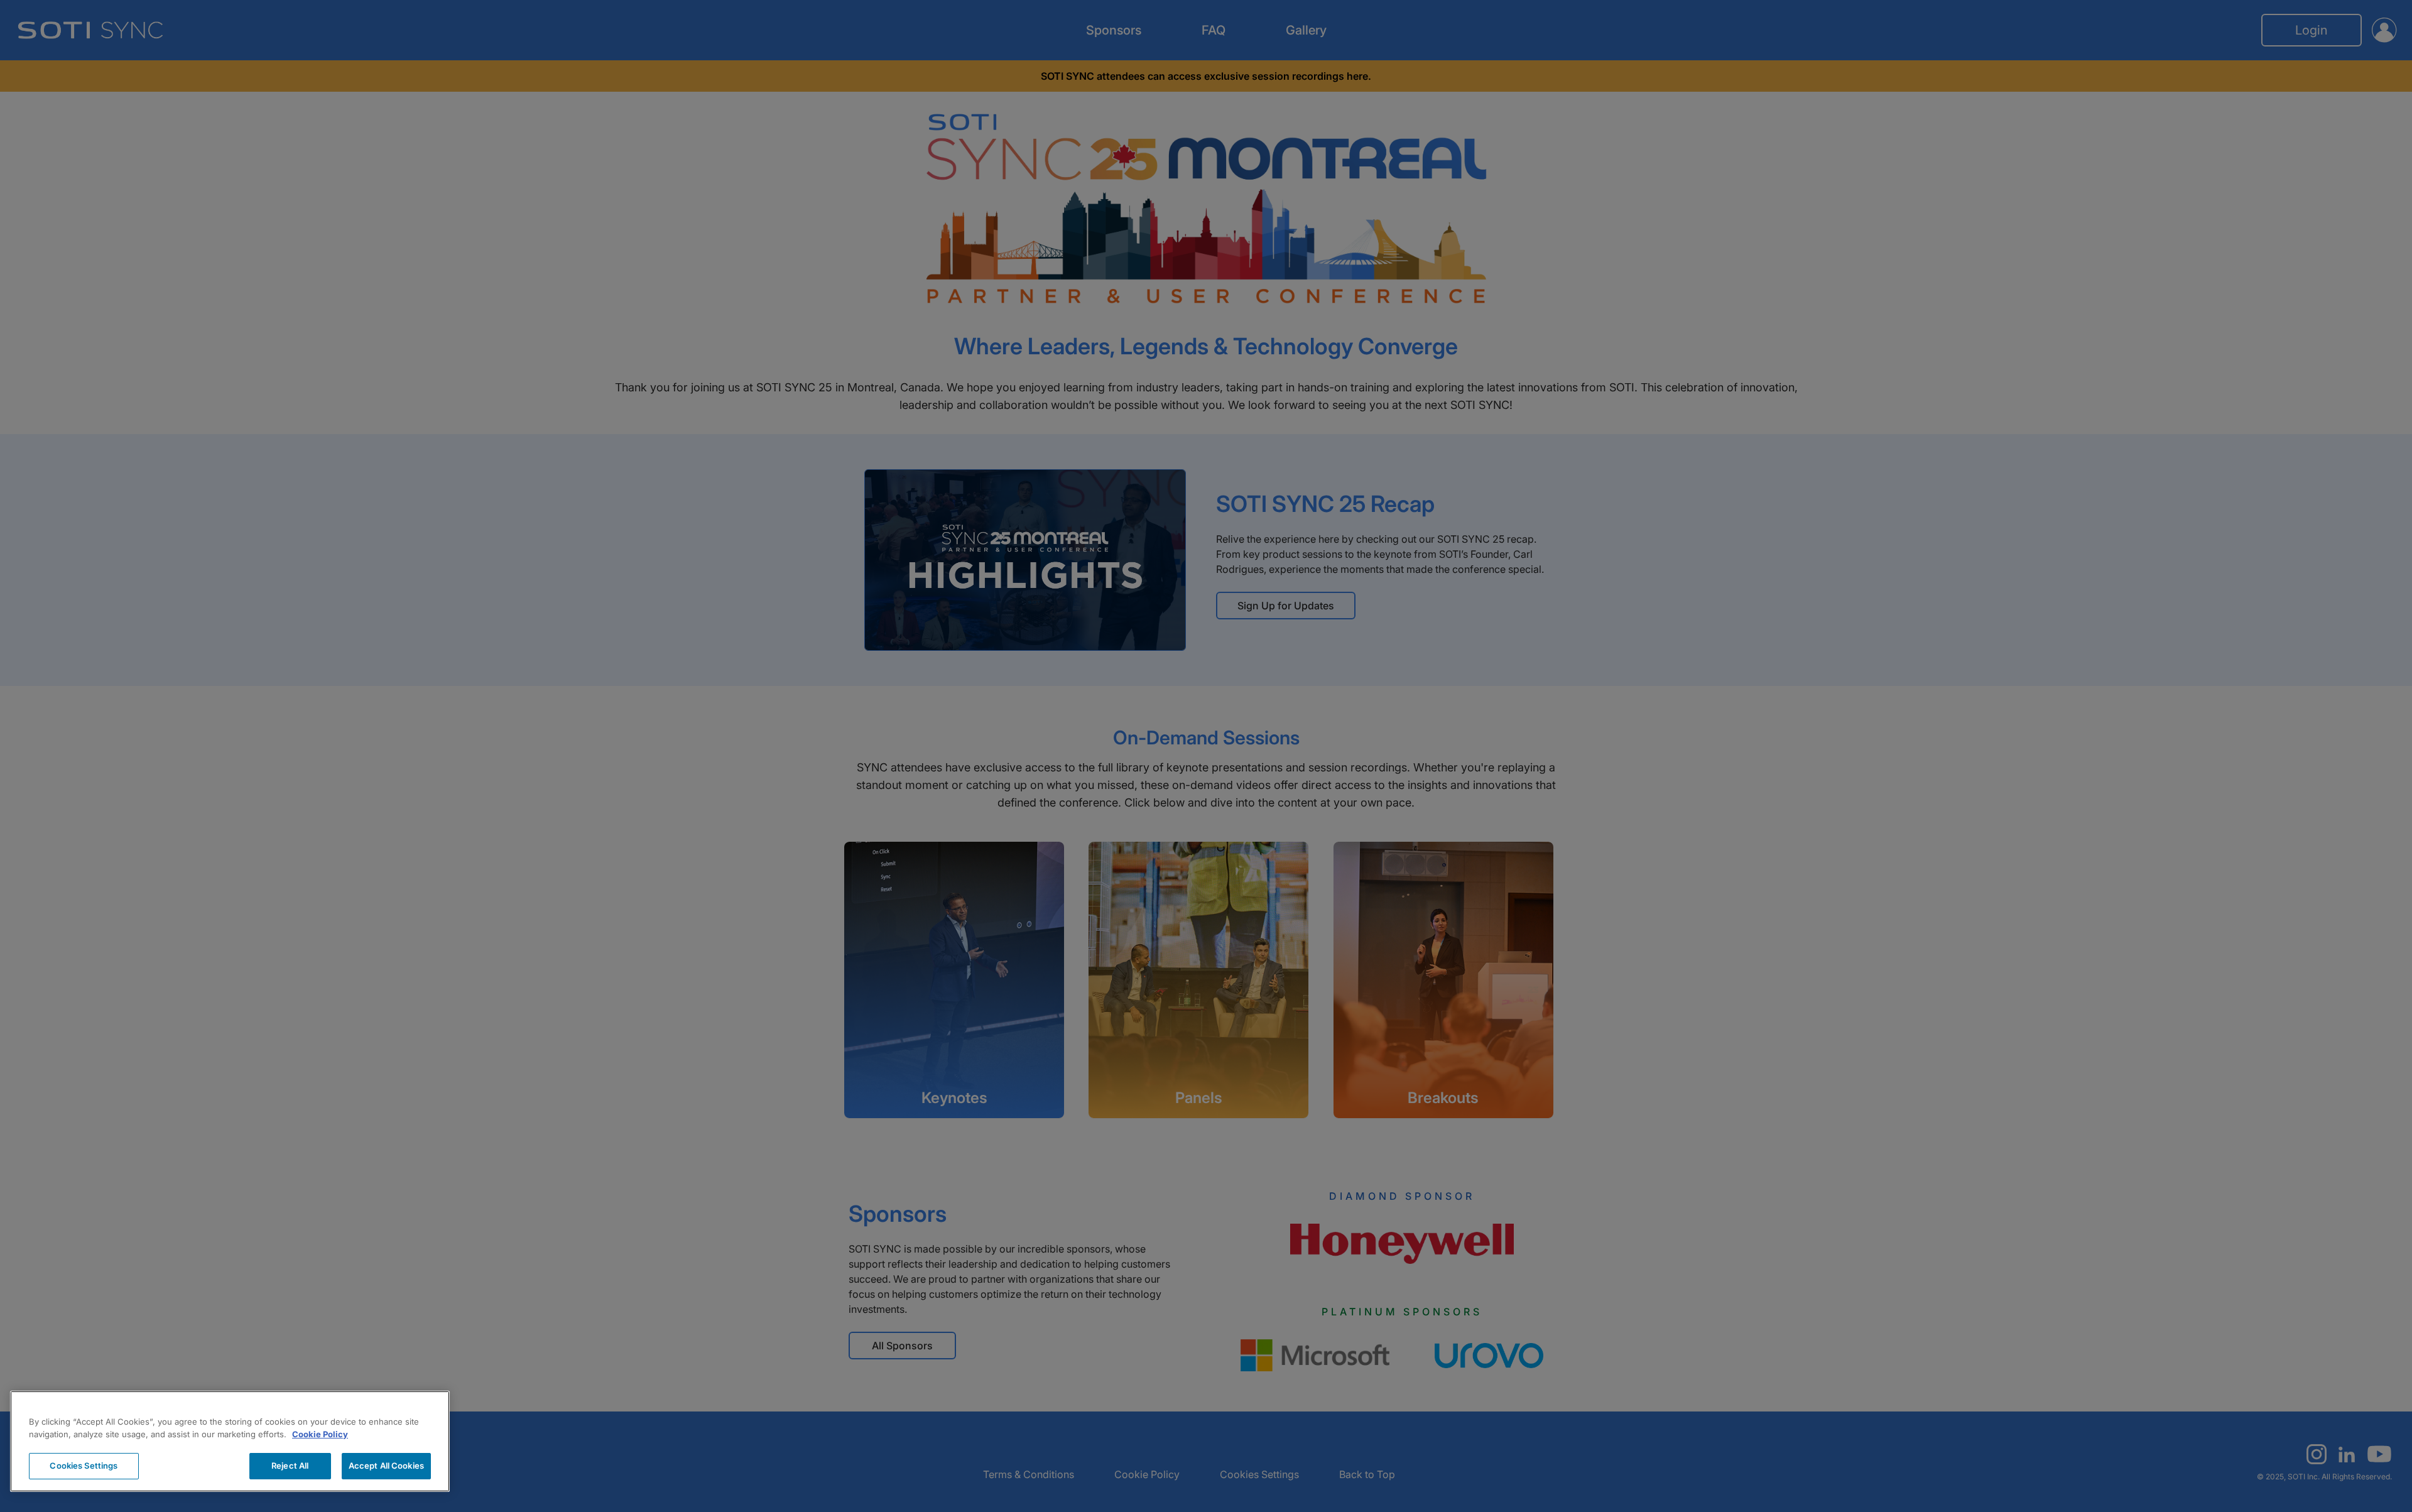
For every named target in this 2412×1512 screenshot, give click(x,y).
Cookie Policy (320, 1434)
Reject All (290, 1466)
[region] (230, 1441)
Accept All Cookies (386, 1466)
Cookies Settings (84, 1466)
